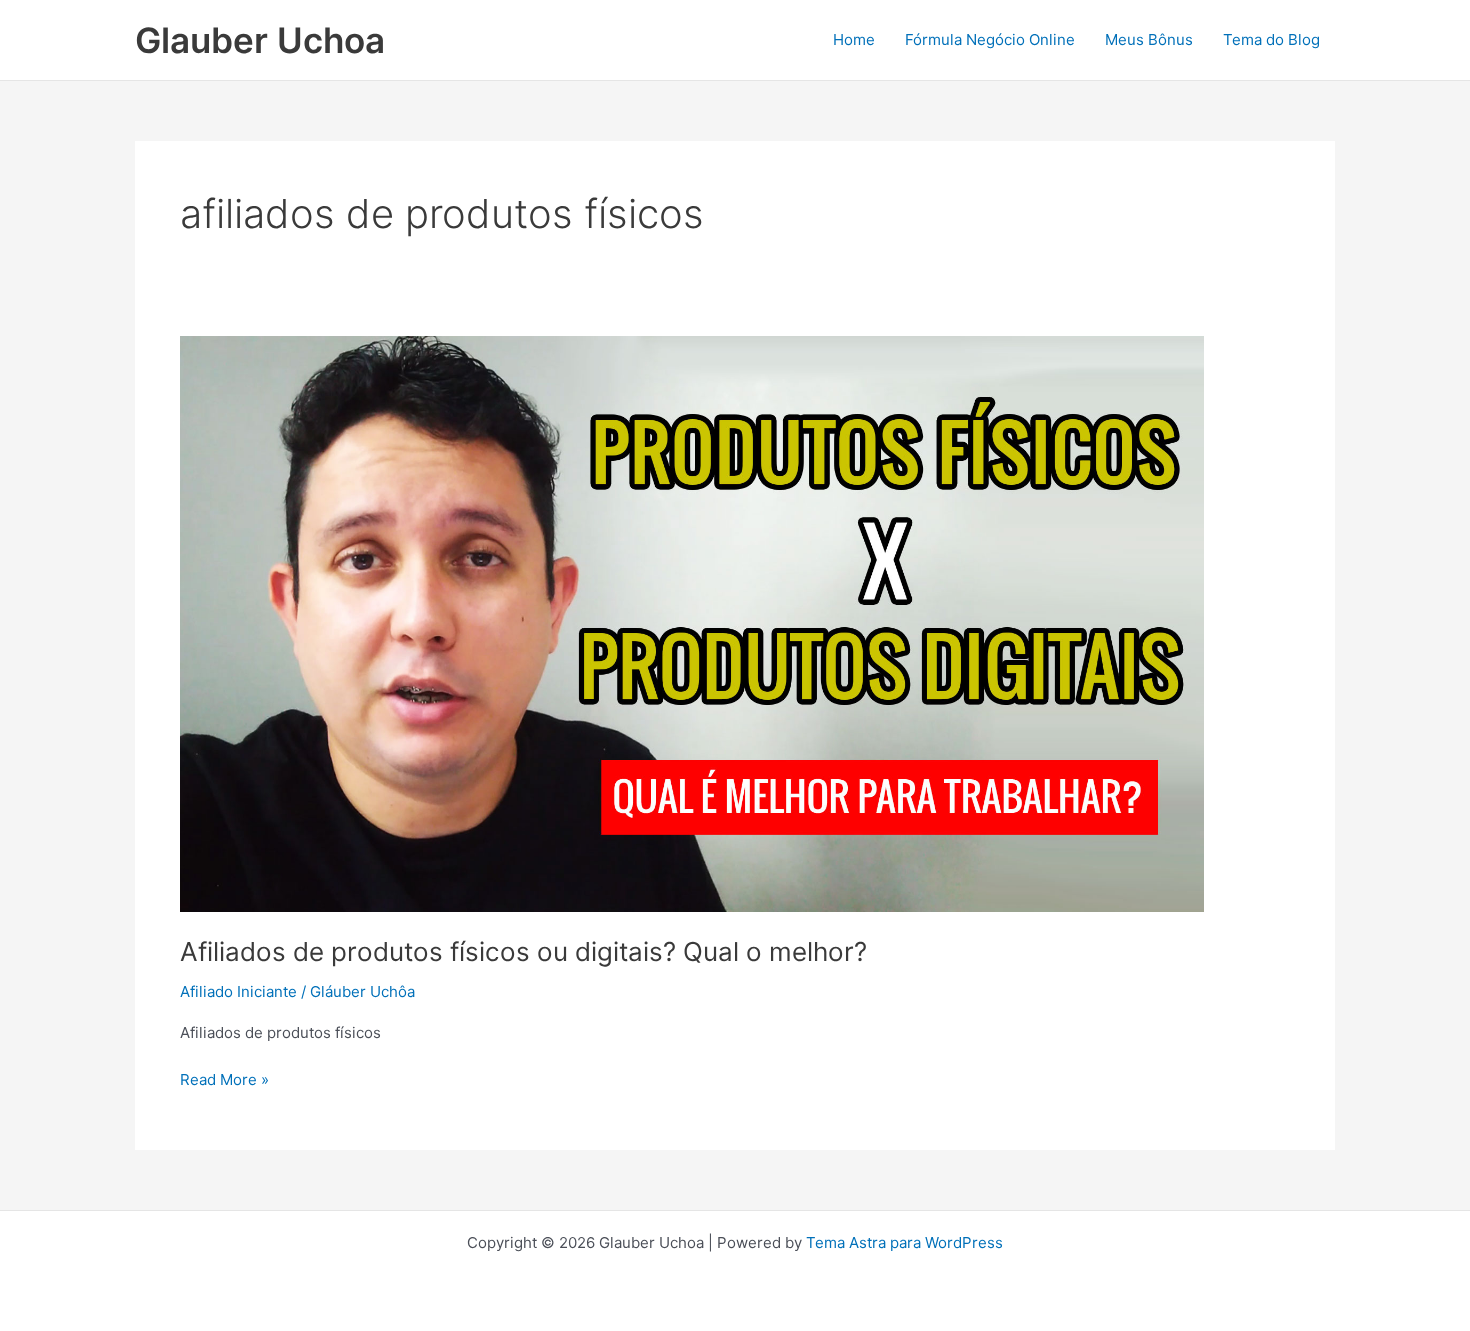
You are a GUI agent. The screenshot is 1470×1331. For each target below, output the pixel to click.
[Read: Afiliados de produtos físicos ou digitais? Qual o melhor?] (692, 622)
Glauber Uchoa (260, 40)
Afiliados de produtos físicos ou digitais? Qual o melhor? (523, 951)
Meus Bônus (1149, 39)
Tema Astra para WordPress (904, 1242)
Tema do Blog (1271, 39)
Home (854, 39)
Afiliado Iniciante (238, 991)
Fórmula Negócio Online (990, 39)
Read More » (224, 1078)
